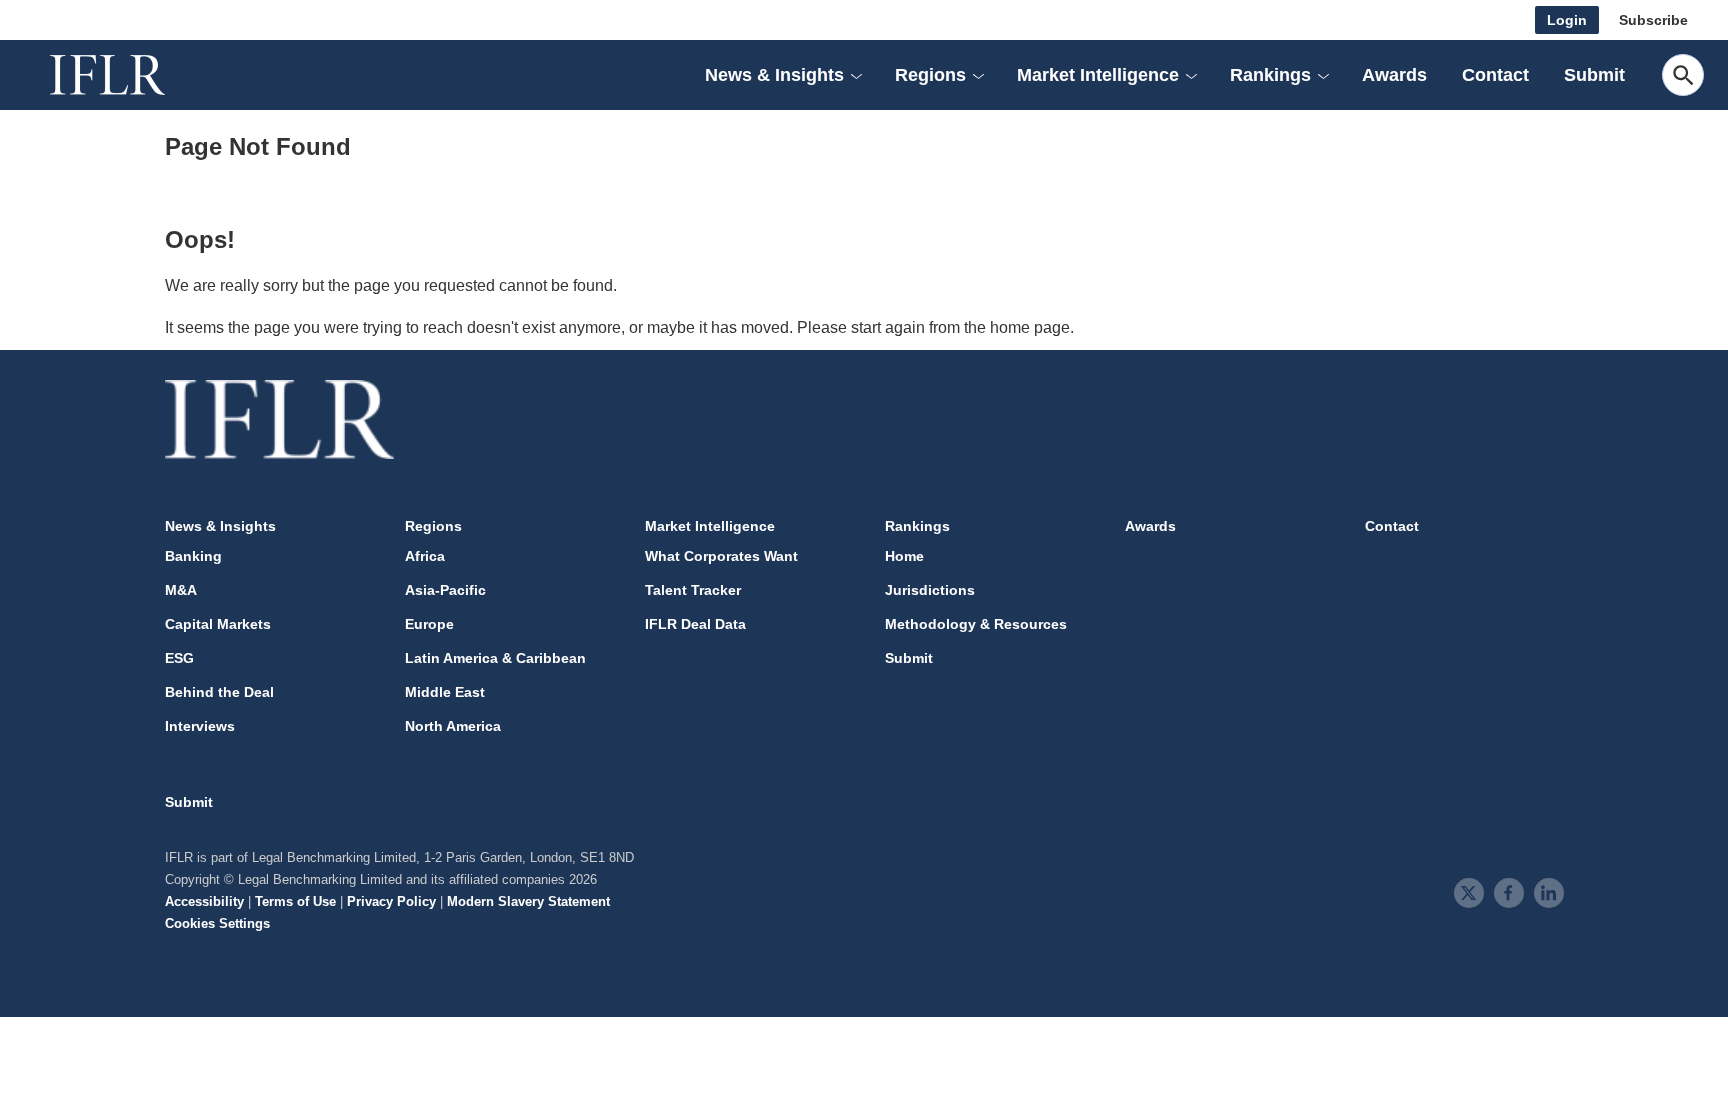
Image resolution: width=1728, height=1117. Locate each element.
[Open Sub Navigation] (856, 75)
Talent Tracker (693, 590)
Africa (425, 556)
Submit (1594, 75)
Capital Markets (218, 624)
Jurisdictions (930, 590)
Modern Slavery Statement (528, 901)
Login (1567, 20)
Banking (193, 556)
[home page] (130, 75)
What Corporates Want (721, 556)
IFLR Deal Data (695, 624)
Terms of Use (295, 901)
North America (453, 726)
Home (904, 556)
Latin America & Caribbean (495, 658)
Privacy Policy (391, 901)
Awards (1394, 75)
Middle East (445, 692)
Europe (429, 624)
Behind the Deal (219, 692)
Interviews (200, 726)
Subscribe (1653, 20)
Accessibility (204, 901)
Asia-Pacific (445, 590)
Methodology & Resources (976, 624)
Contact (1495, 75)
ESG (179, 658)
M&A (181, 590)
